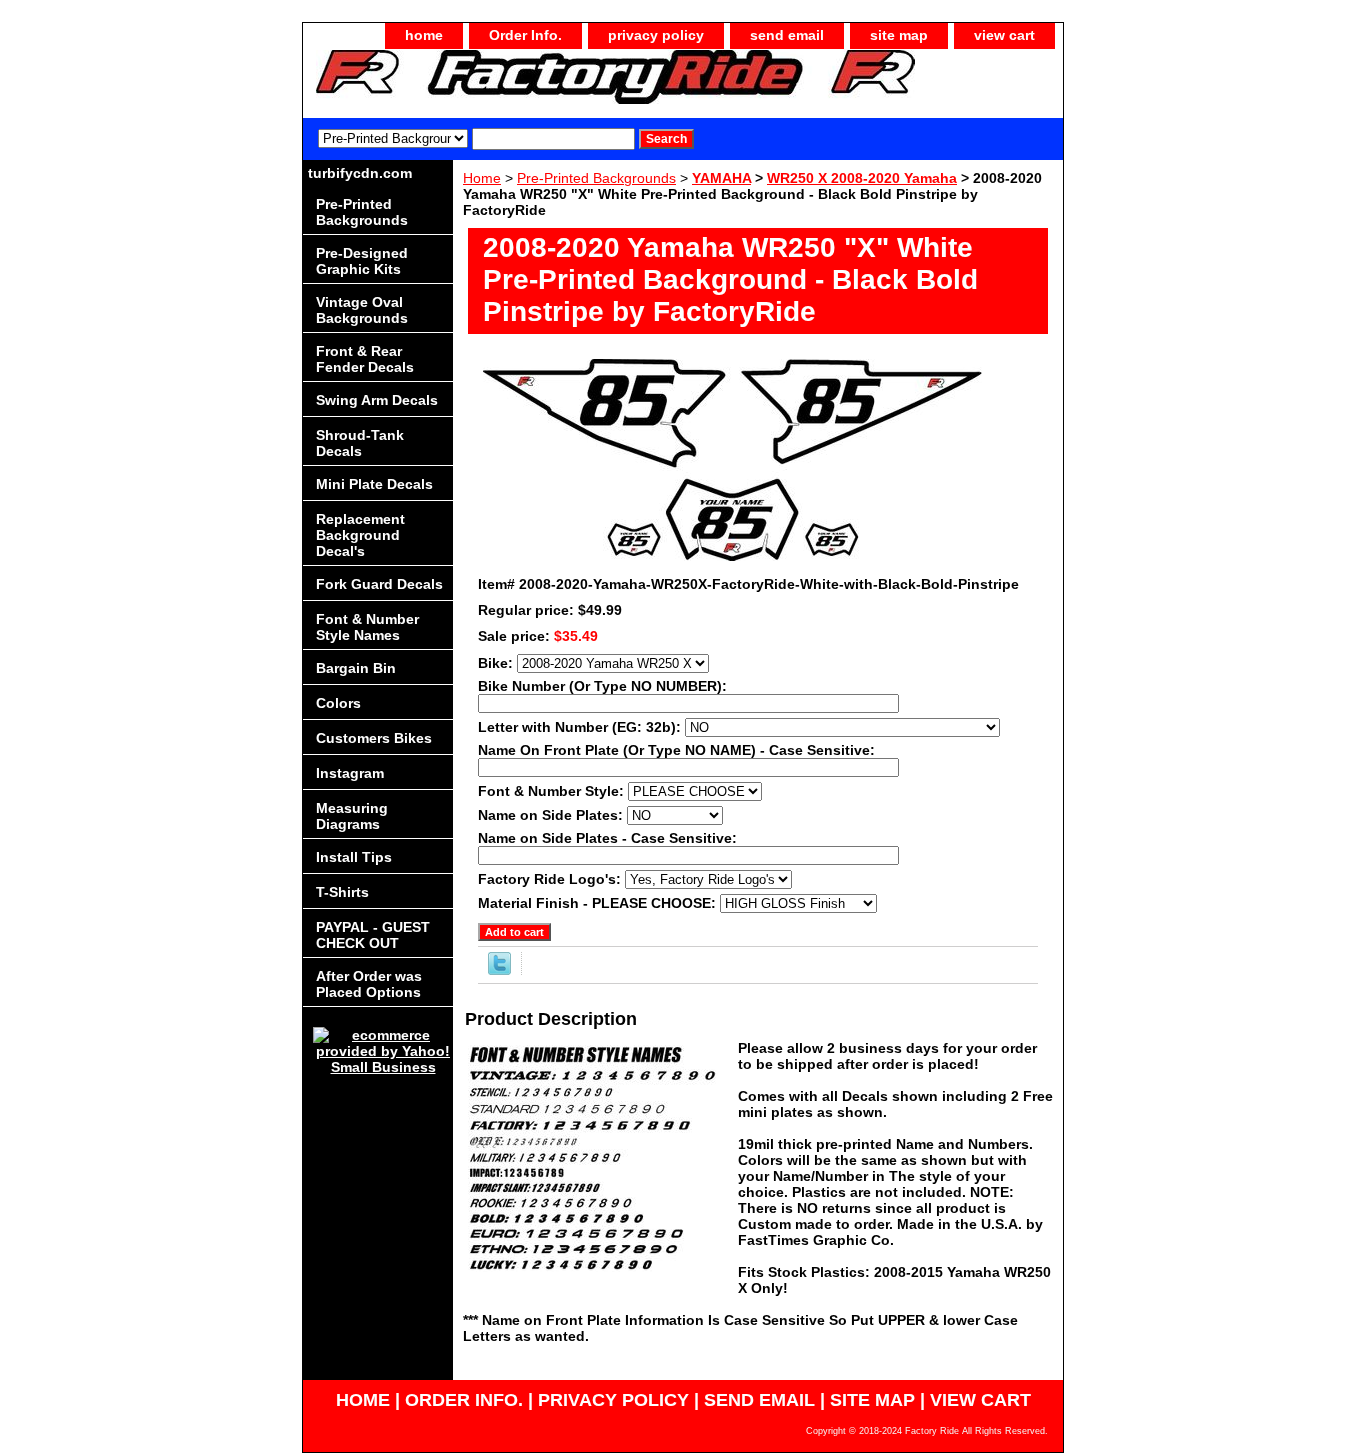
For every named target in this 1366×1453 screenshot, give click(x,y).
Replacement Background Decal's (360, 535)
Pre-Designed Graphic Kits (362, 261)
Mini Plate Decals (374, 484)
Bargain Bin (356, 668)
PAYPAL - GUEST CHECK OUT (373, 935)
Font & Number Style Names (367, 627)
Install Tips (354, 857)
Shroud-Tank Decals (360, 443)
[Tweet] (499, 970)
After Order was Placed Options (369, 984)
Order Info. (525, 35)
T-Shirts (342, 892)
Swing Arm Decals (377, 400)
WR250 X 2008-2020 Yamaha (862, 178)
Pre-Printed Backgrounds (596, 178)
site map (899, 35)
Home (482, 178)
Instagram (350, 773)
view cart (1004, 35)
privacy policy (656, 35)
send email (787, 35)
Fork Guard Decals (379, 584)
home (424, 35)
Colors (338, 703)
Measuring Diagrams (352, 816)
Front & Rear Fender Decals (365, 359)
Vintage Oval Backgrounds (362, 310)
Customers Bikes (374, 738)
